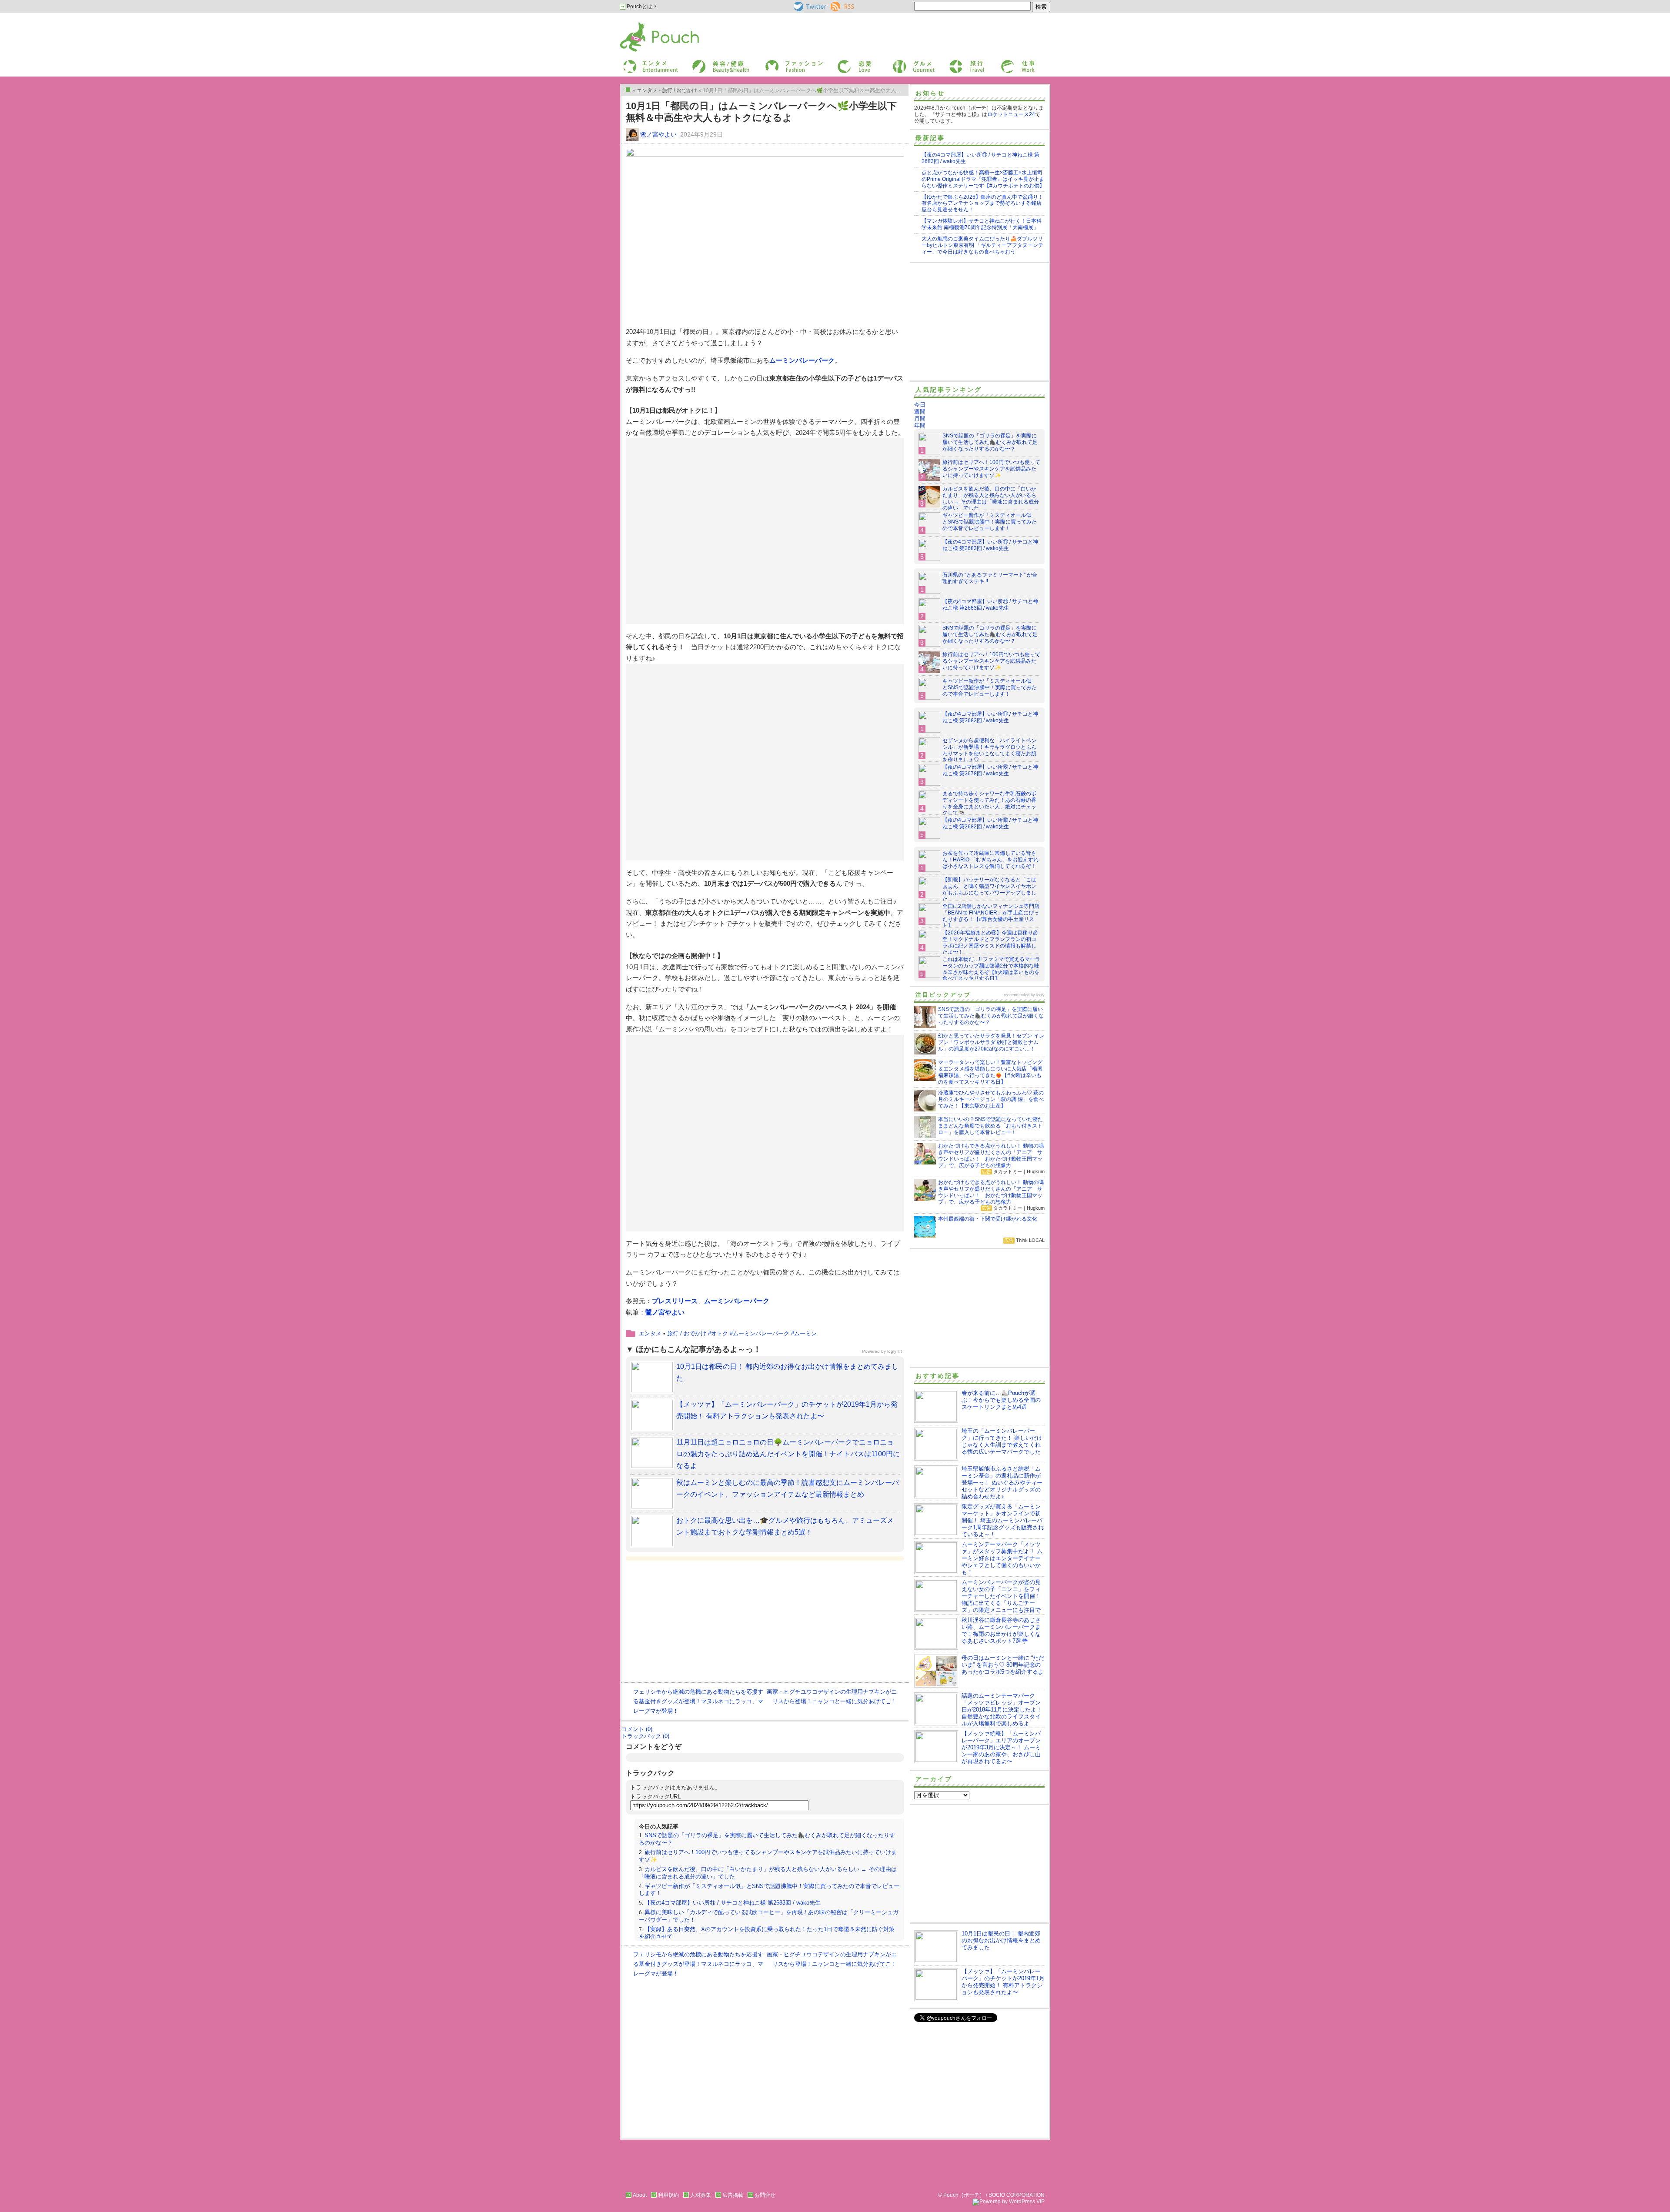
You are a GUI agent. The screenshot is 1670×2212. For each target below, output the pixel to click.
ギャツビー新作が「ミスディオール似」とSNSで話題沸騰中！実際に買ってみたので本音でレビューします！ (990, 522)
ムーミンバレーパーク (802, 360)
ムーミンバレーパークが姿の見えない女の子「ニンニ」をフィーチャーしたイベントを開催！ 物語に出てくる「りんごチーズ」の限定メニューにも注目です (977, 1600)
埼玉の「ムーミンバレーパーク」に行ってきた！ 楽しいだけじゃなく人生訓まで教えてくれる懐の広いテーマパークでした (1002, 1441)
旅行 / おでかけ (687, 1333)
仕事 (1005, 62)
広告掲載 (733, 2195)
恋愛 (842, 62)
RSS (836, 5)
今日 (920, 405)
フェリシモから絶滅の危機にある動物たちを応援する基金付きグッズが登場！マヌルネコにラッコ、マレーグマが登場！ (698, 1701)
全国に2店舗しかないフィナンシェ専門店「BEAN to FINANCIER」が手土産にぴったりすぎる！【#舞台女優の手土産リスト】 (991, 916)
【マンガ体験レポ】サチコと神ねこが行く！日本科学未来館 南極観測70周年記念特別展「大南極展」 (982, 224)
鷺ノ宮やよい (658, 134)
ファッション (780, 62)
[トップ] (628, 90)
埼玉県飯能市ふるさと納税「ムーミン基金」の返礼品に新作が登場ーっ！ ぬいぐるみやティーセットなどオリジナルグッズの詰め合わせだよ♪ (1002, 1483)
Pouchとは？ (641, 7)
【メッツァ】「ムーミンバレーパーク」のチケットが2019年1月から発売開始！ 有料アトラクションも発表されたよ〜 (1003, 1982)
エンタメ (650, 1333)
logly (1040, 995)
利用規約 (668, 2195)
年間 (920, 425)
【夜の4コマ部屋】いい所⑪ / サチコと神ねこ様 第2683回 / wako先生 (733, 1903)
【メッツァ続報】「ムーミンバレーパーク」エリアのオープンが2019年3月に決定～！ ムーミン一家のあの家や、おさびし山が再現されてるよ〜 (1001, 1747)
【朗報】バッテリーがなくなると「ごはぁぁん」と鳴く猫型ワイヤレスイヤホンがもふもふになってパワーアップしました (989, 889)
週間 (920, 412)
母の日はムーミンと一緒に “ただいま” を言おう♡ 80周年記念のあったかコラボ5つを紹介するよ (1003, 1665)
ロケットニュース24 (1011, 114)
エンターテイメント (647, 62)
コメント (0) (637, 1729)
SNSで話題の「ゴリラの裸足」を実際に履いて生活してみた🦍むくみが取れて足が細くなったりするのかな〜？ (990, 442)
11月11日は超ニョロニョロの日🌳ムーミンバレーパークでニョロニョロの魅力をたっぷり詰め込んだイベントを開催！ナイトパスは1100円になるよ (788, 1454)
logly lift (895, 1351)
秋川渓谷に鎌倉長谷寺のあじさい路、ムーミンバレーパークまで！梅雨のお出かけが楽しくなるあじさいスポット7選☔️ (1001, 1630)
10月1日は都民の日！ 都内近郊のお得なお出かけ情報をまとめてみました (1001, 1940)
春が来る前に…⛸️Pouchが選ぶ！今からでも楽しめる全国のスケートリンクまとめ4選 (1001, 1400)
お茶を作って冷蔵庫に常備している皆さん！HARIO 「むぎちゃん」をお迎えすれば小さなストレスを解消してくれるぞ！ (990, 860)
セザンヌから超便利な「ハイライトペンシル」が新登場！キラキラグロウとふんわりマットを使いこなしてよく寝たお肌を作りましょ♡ (989, 750)
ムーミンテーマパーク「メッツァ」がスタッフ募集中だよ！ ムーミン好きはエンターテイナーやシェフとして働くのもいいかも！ (1002, 1558)
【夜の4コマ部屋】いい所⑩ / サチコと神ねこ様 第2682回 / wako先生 (990, 823)
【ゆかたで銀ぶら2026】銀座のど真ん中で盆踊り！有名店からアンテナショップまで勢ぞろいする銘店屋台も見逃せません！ (982, 204)
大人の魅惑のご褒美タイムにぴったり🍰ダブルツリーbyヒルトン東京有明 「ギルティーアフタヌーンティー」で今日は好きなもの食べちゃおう (982, 245)
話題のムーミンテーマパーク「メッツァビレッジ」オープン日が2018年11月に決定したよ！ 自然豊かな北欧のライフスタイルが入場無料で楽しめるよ (1002, 1710)
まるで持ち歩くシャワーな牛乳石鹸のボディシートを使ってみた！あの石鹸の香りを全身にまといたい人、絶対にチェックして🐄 (989, 803)
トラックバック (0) (645, 1736)
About (640, 2195)
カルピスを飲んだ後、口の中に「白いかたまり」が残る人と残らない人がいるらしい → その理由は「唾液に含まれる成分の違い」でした (991, 499)
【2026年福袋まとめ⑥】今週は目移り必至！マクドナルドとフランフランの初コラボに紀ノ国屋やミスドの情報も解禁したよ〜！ (990, 943)
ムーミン (805, 1333)
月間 (920, 419)
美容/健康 (703, 62)
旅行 (954, 62)
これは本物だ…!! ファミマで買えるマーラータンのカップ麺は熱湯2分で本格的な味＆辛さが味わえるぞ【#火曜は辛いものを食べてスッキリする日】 (991, 969)
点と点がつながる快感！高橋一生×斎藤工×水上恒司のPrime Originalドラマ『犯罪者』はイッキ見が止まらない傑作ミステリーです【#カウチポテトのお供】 (983, 179)
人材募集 (701, 2195)
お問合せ (765, 2195)
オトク (720, 1333)
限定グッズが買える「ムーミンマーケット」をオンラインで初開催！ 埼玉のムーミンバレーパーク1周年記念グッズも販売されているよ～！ (1003, 1520)
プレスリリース (675, 1301)
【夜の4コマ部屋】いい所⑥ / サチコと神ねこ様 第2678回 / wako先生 (990, 770)
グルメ (900, 62)
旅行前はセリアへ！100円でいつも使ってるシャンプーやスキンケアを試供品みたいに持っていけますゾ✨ (991, 469)
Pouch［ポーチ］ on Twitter (809, 7)
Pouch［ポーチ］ (642, 24)
